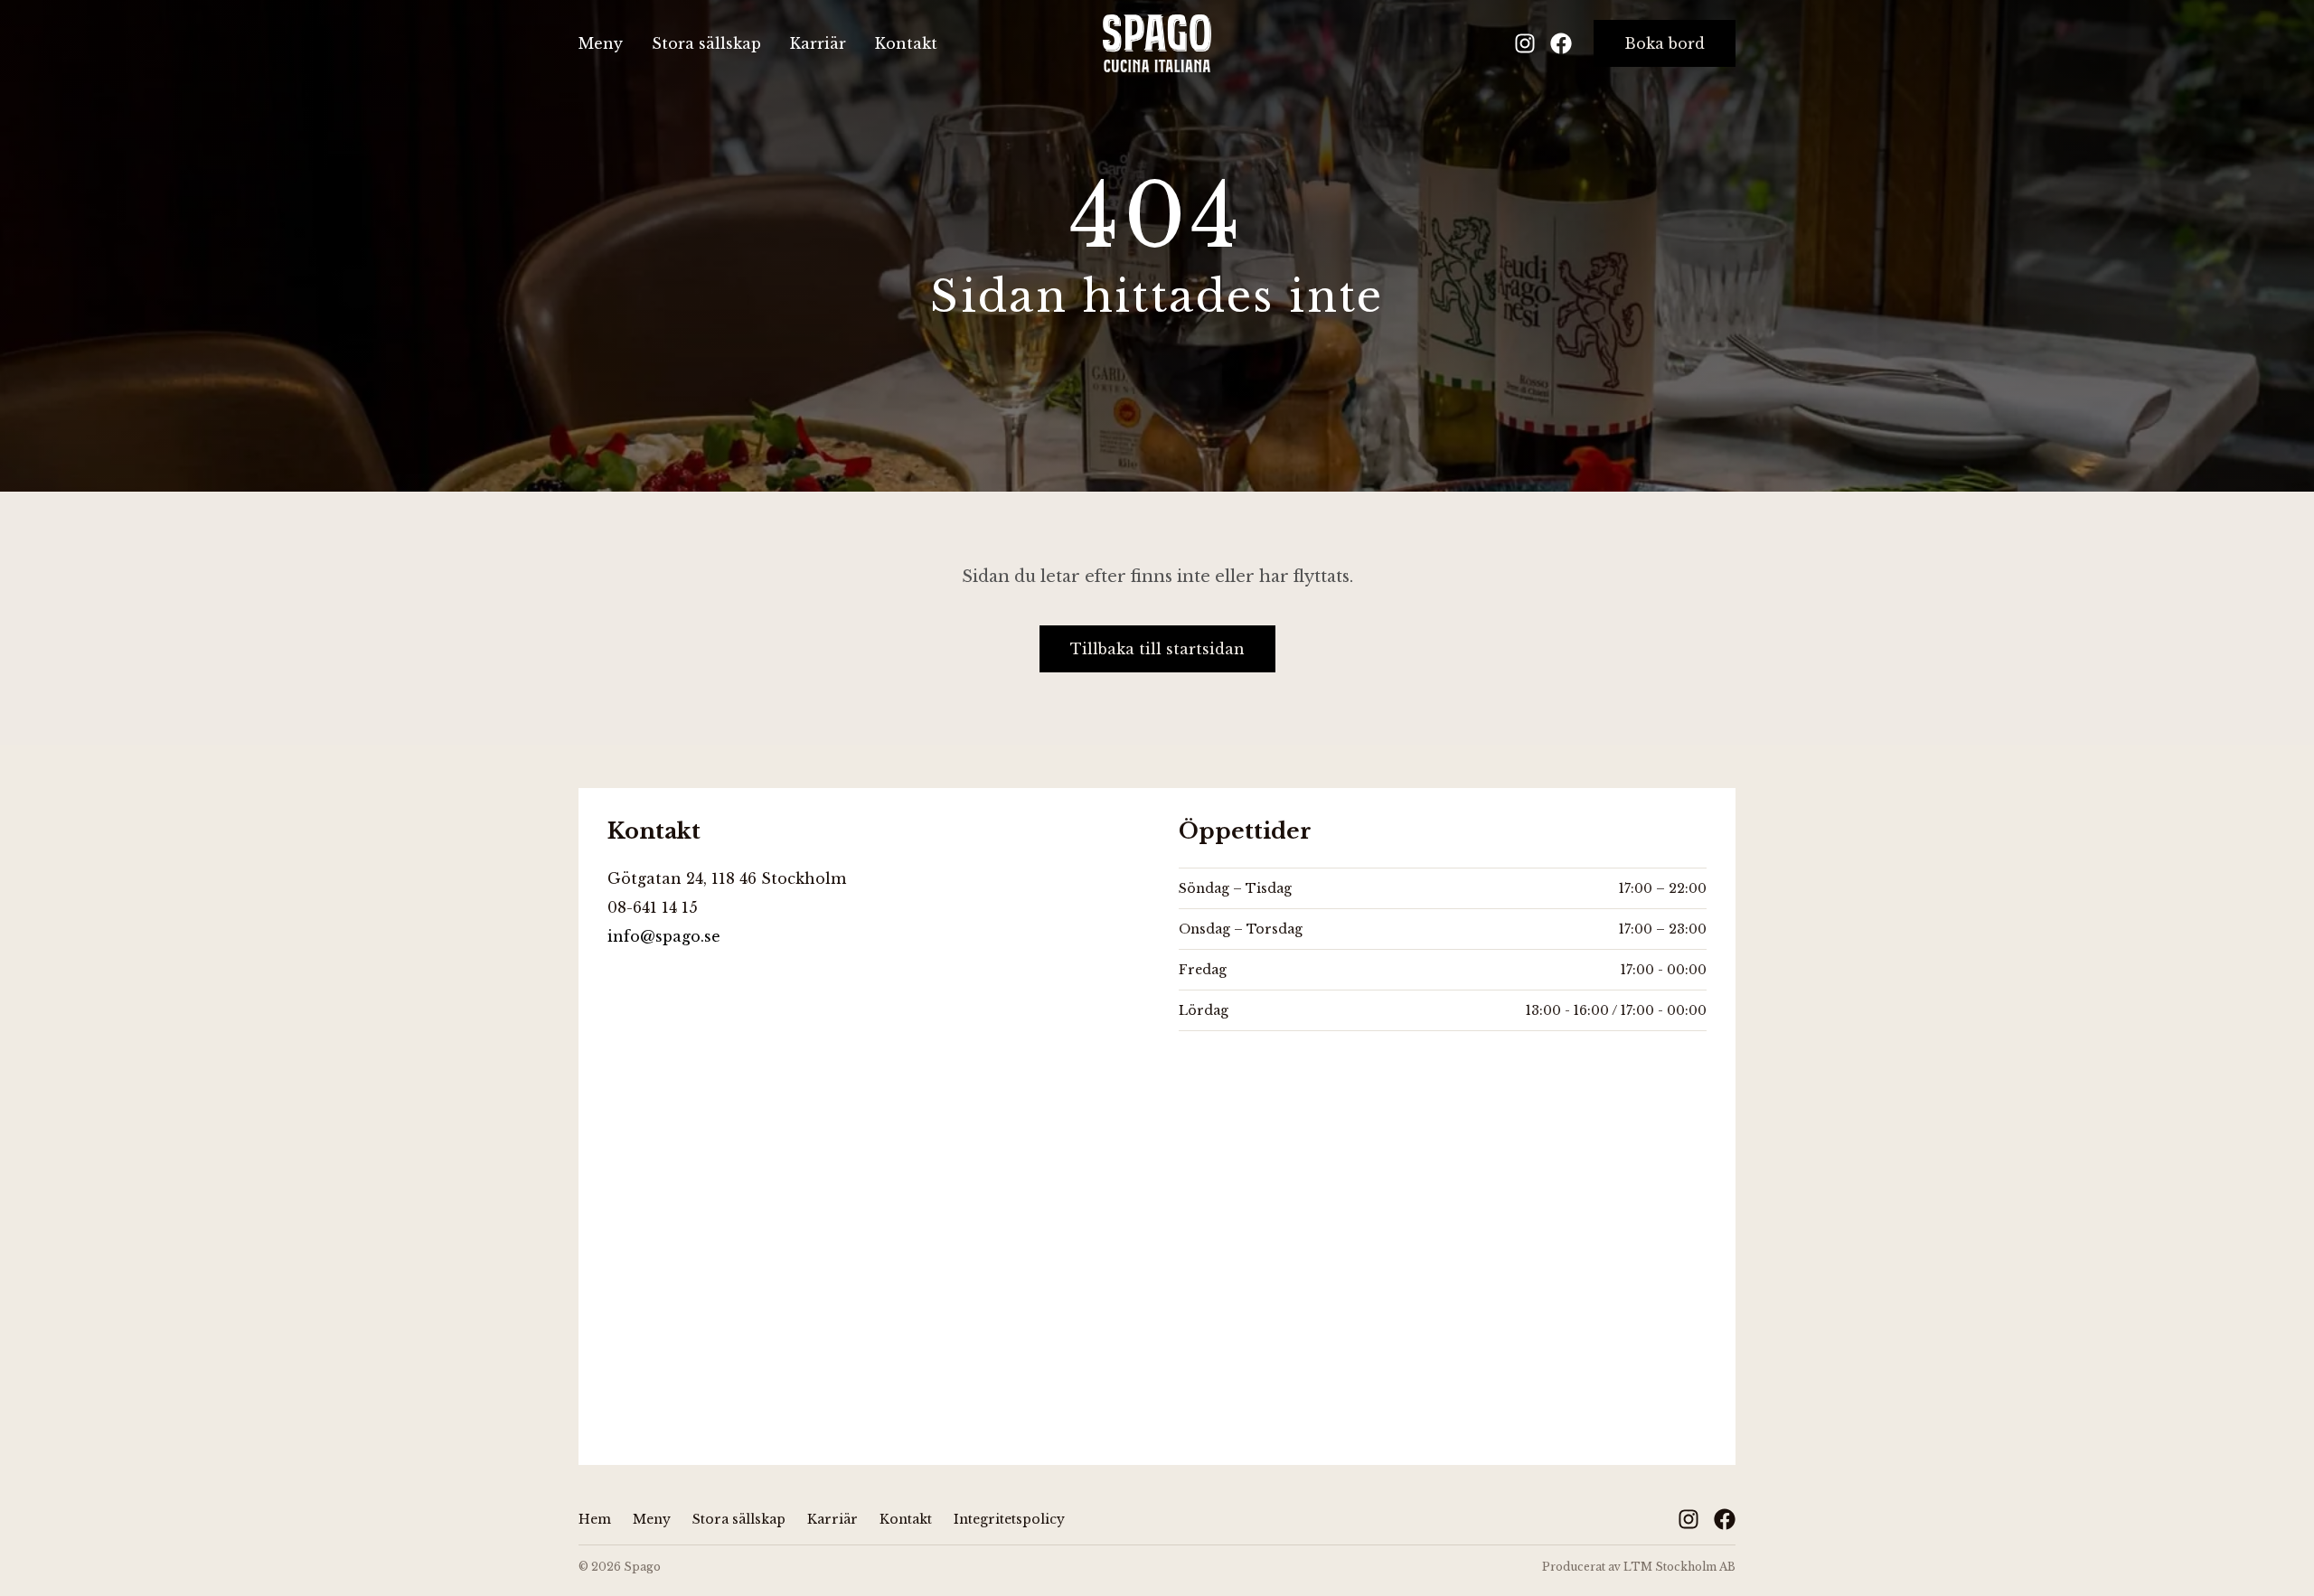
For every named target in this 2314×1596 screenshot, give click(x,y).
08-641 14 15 (653, 907)
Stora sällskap (706, 43)
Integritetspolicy (1009, 1519)
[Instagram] (1525, 43)
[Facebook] (1561, 43)
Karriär (818, 43)
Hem (595, 1519)
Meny (601, 43)
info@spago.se (664, 936)
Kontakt (906, 43)
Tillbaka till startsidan (1157, 649)
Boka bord (1665, 43)
